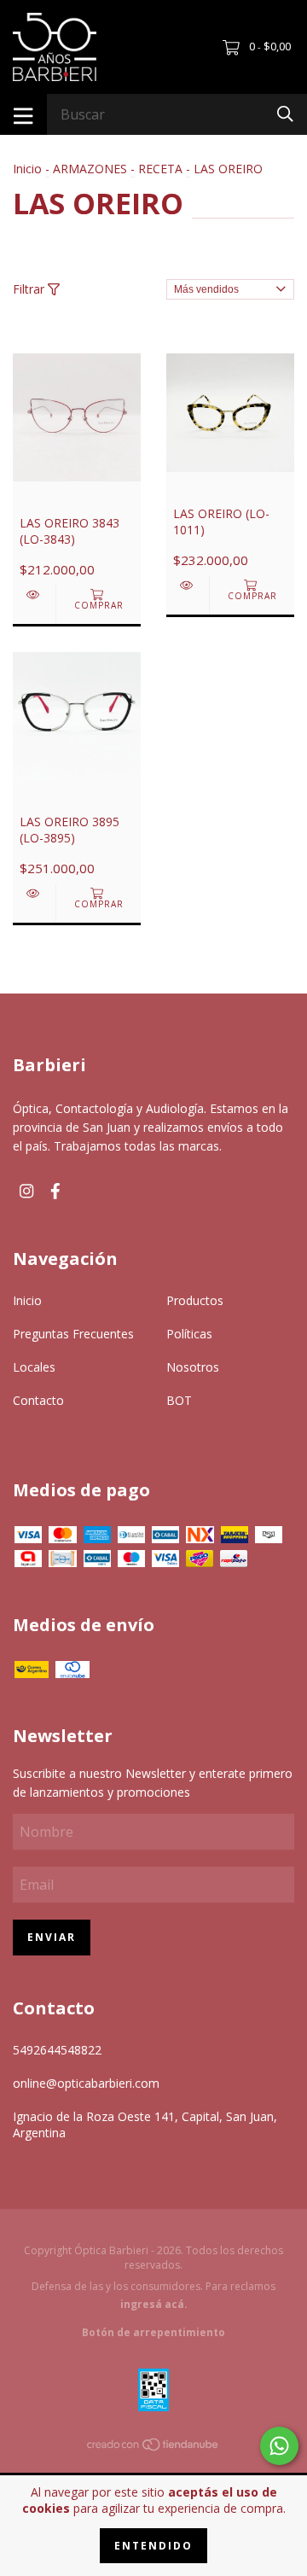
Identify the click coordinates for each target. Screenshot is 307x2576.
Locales (34, 1367)
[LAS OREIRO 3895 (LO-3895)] (34, 893)
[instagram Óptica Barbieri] (26, 1191)
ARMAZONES (90, 169)
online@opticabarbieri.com (86, 2083)
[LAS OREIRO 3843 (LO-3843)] (34, 594)
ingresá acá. (154, 2304)
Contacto (38, 1400)
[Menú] (23, 114)
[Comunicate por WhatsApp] (279, 2446)
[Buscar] (285, 113)
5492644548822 (57, 2050)
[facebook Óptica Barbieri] (55, 1191)
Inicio (27, 169)
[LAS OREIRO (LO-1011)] (188, 585)
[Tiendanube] (153, 2448)
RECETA (160, 169)
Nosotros (193, 1367)
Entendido (153, 2546)
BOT (179, 1400)
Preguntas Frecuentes (73, 1334)
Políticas (189, 1334)
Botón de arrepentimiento (153, 2332)
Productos (195, 1300)
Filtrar (30, 289)
